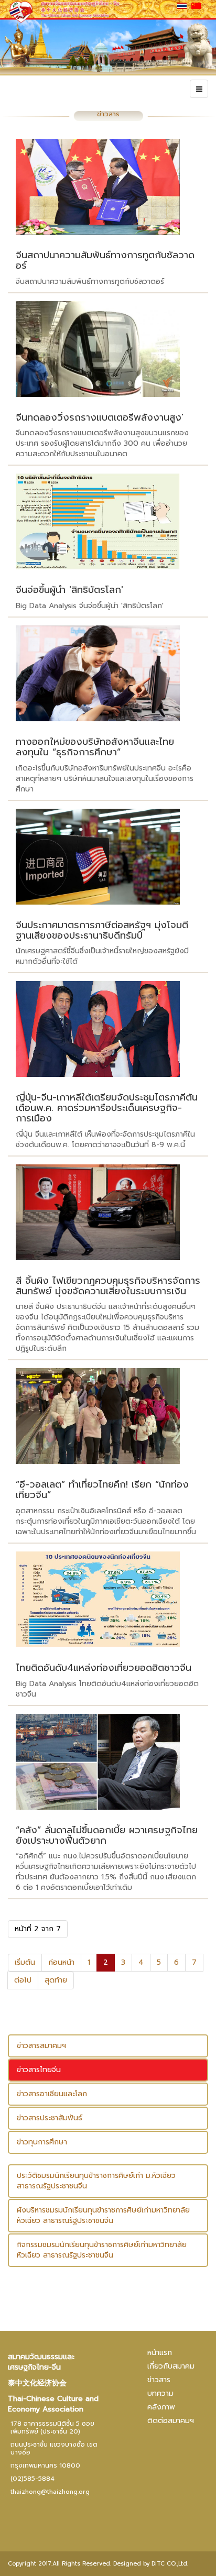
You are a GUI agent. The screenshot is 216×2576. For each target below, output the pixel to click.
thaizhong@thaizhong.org (50, 2492)
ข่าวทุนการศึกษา (42, 2142)
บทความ (160, 2393)
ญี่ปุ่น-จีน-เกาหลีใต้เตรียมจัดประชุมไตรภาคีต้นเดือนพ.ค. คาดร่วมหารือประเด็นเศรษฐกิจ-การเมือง (107, 1108)
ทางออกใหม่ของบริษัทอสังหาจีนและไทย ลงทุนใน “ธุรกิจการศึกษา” (95, 747)
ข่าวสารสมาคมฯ (41, 2046)
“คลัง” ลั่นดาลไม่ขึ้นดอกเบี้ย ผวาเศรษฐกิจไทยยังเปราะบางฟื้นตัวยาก (107, 1835)
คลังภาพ (161, 2407)
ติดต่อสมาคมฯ (171, 2421)
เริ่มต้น (25, 1962)
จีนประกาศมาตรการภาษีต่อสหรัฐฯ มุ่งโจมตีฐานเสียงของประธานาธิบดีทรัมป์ (102, 930)
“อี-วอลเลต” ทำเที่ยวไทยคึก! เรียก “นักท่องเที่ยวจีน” (102, 1490)
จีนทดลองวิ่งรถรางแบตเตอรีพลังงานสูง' (100, 417)
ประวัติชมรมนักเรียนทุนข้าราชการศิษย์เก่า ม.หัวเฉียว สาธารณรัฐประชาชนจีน (96, 2181)
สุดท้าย (56, 1980)
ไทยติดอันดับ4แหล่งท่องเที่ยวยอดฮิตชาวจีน (104, 1668)
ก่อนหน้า (61, 1962)
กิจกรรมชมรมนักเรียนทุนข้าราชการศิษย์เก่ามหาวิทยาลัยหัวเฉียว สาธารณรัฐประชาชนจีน (102, 2250)
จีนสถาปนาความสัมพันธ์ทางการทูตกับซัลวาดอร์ (105, 260)
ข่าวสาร (159, 2380)
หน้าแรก (160, 2353)
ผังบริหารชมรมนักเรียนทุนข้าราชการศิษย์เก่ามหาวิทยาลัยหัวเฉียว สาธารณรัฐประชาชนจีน (103, 2215)
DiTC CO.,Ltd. (170, 2564)
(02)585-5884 (33, 2479)
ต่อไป (23, 1980)
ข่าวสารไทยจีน (39, 2070)
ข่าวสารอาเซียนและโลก (52, 2094)
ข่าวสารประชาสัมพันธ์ (50, 2118)
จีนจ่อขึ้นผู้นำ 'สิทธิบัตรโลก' (69, 590)
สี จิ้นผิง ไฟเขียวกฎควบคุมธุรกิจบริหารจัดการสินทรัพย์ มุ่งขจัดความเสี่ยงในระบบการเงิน (108, 1286)
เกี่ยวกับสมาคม (171, 2366)
